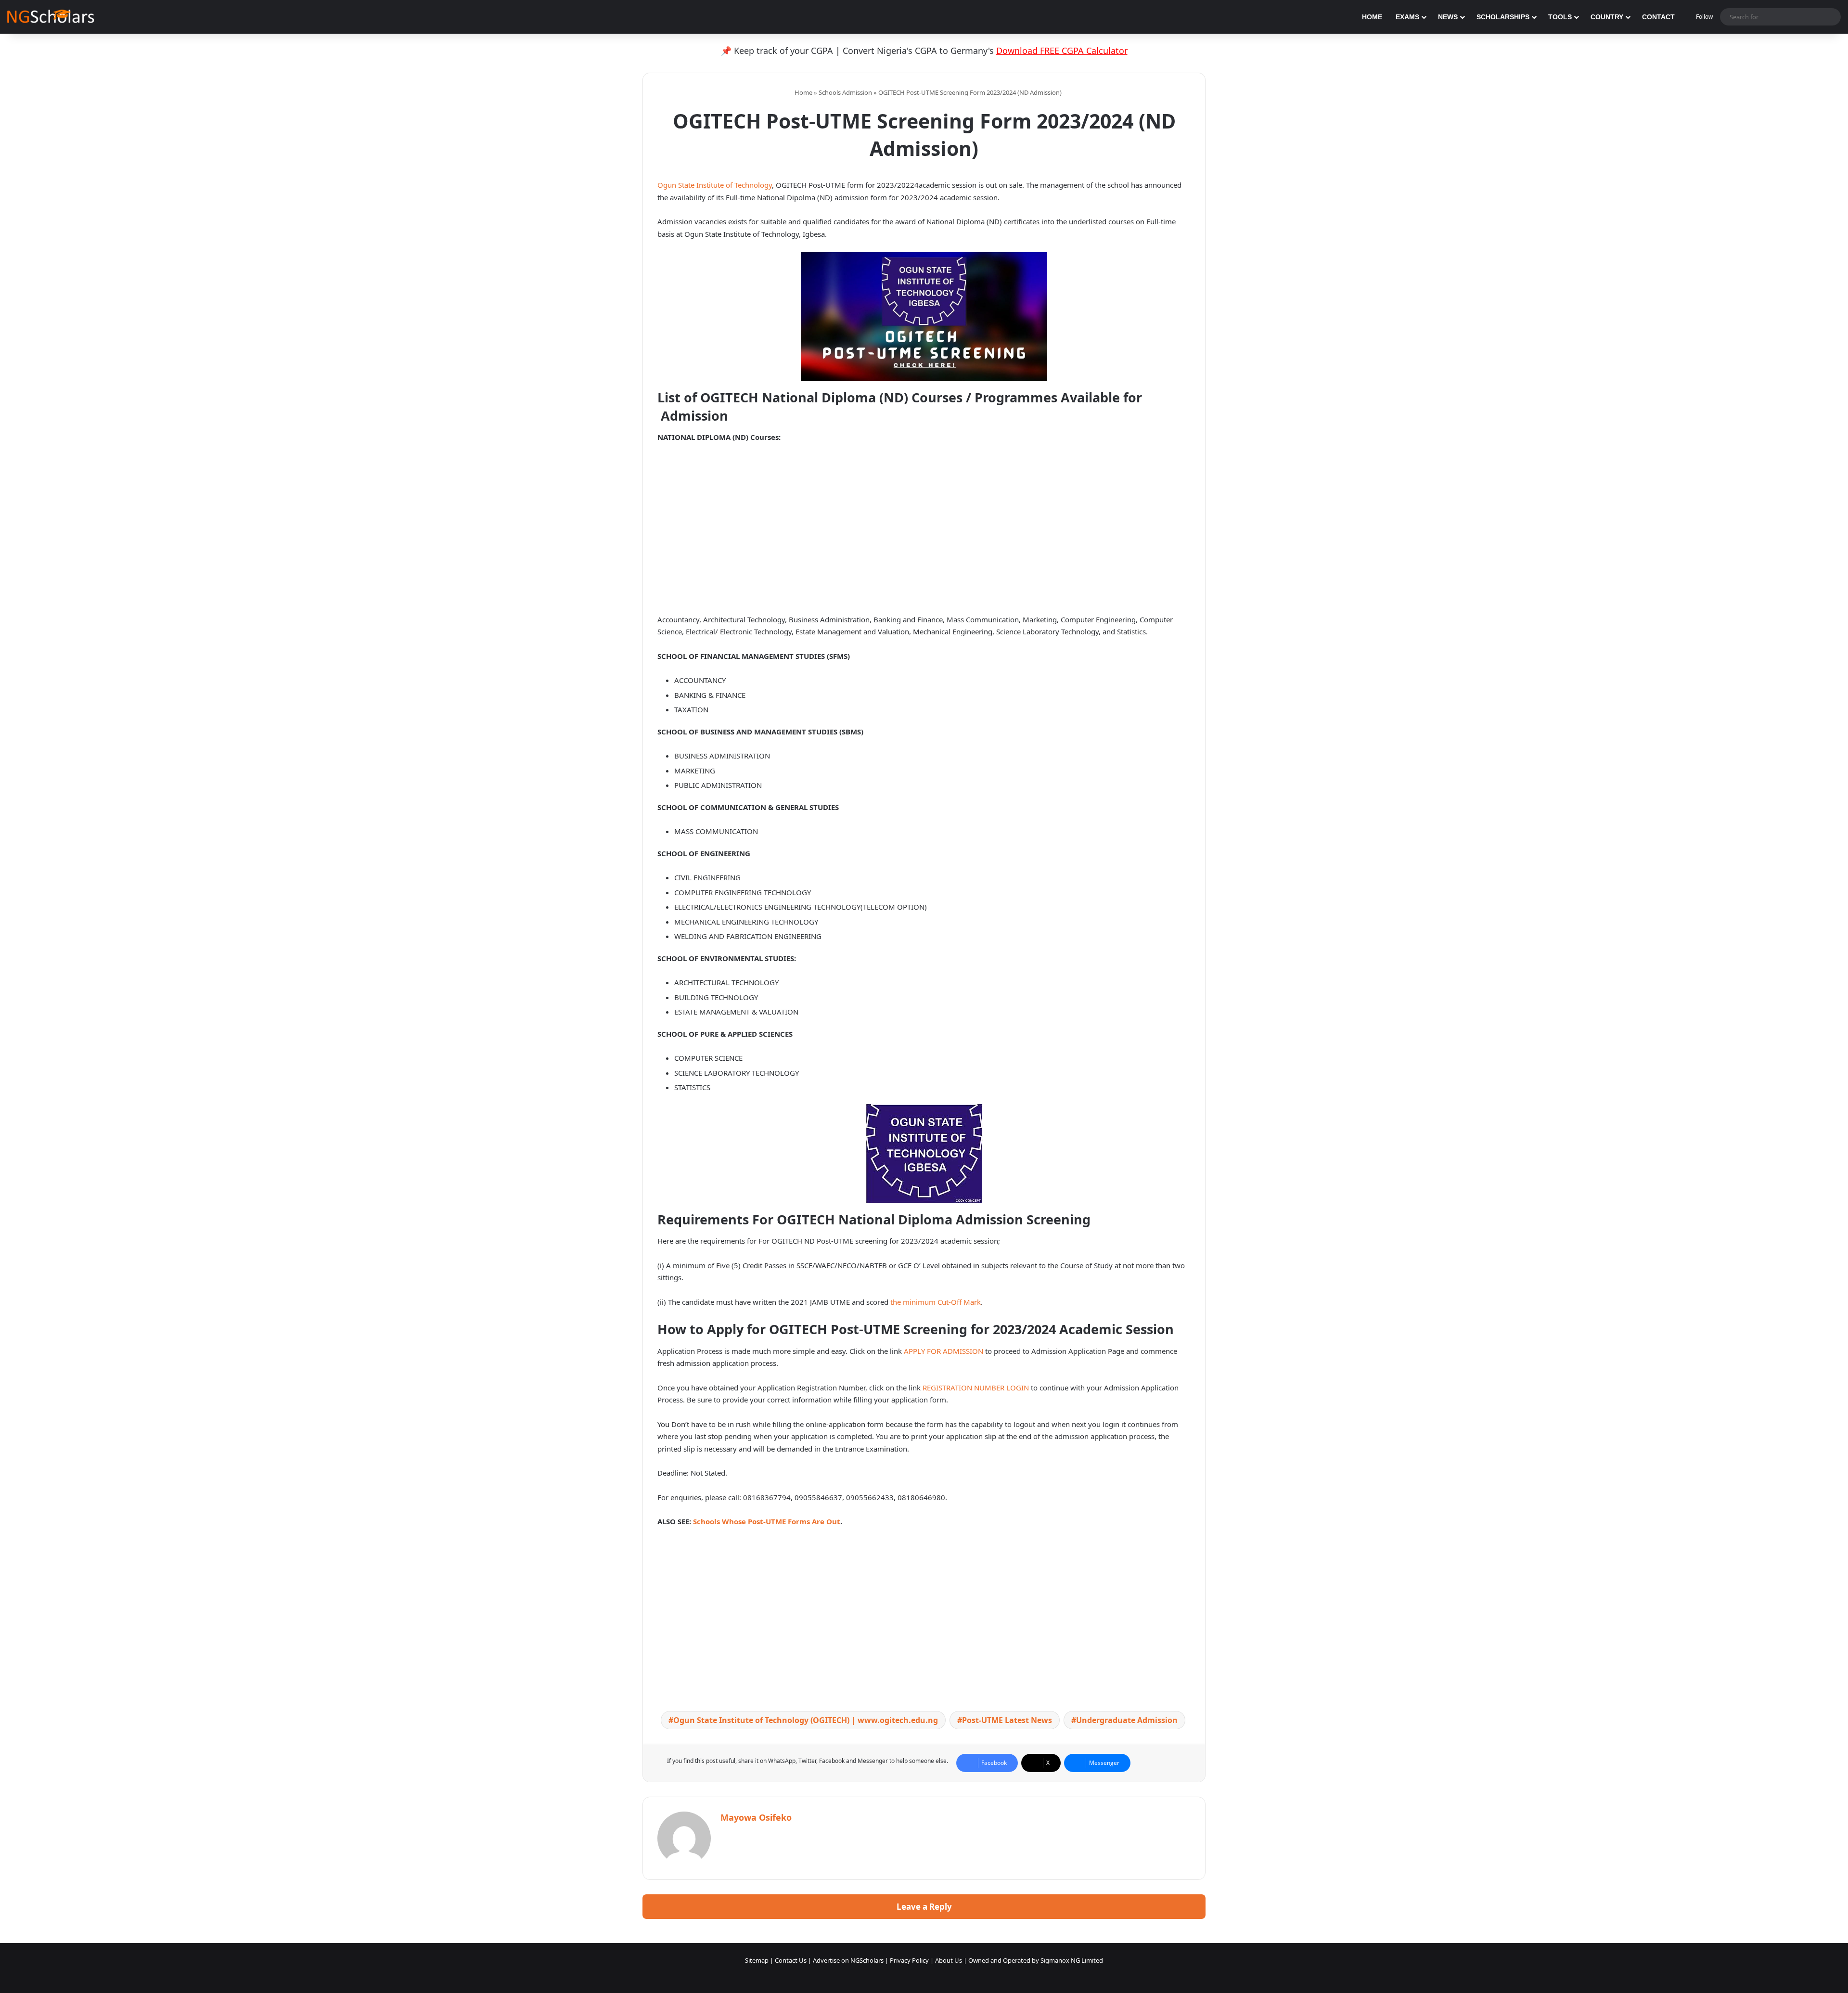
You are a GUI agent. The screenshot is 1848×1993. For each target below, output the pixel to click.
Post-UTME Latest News (1007, 1720)
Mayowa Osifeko (756, 1817)
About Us (949, 1960)
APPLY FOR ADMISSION (943, 1351)
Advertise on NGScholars (848, 1960)
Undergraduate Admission (1127, 1720)
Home (803, 92)
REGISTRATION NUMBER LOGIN (976, 1388)
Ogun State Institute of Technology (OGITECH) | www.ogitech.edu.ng (806, 1720)
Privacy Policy (909, 1960)
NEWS (1448, 17)
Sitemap (757, 1960)
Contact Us (791, 1960)
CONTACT (1658, 17)
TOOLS (1560, 17)
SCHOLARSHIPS (1503, 17)
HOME (1372, 17)
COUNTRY (1607, 17)
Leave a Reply (924, 1907)
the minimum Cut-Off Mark (936, 1302)
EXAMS (1407, 17)
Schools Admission (845, 92)
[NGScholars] (51, 17)
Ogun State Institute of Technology (715, 185)
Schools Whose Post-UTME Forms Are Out (767, 1521)
